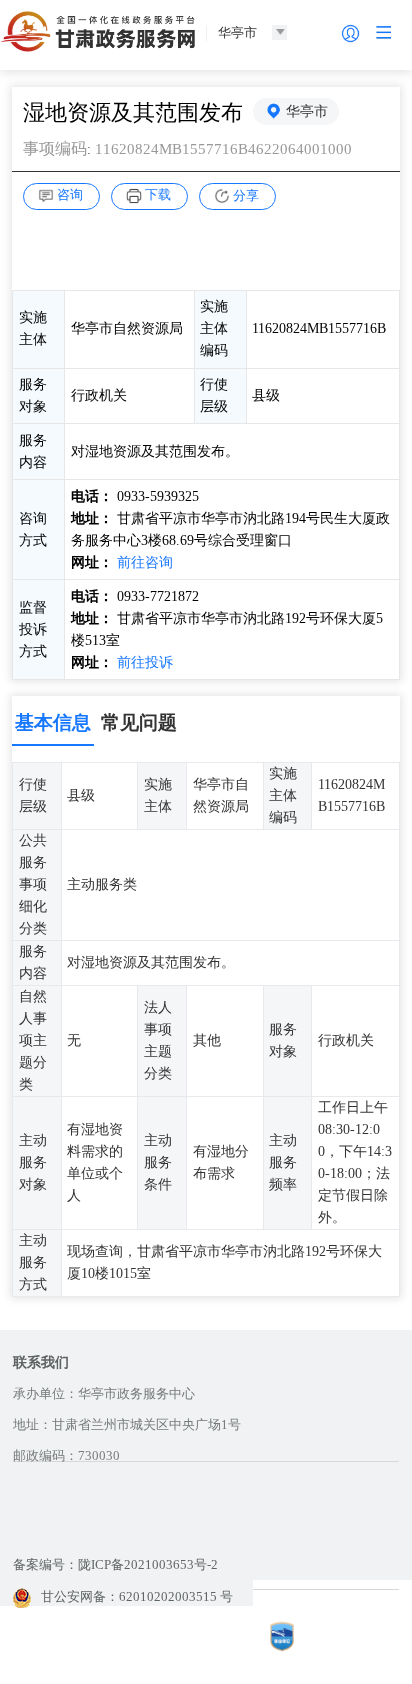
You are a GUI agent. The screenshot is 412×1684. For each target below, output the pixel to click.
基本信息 (53, 722)
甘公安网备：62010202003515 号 (137, 1596)
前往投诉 (145, 662)
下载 (158, 194)
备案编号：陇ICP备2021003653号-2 (115, 1564)
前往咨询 (145, 562)
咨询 (70, 194)
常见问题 (139, 722)
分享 (246, 195)
